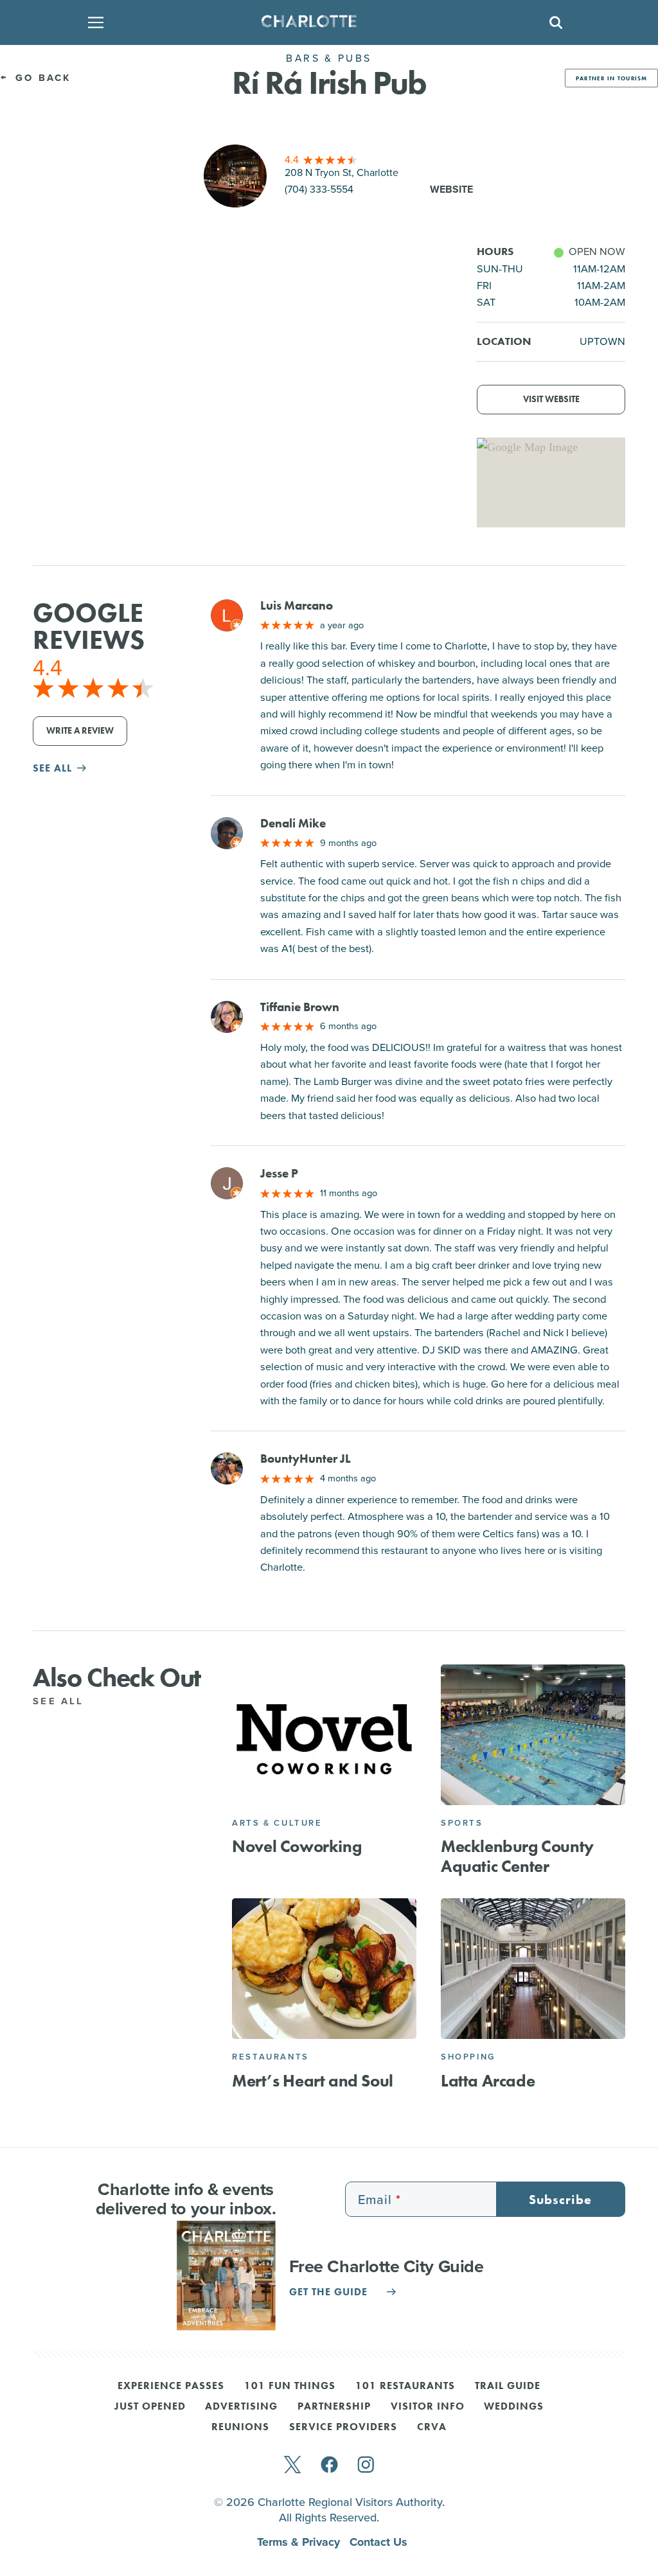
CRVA (432, 2428)
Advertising (241, 2407)
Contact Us (378, 2542)
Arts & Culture (277, 1823)
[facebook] (329, 2466)
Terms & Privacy (300, 2542)
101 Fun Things (290, 2386)
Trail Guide (508, 2386)
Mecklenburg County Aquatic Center (517, 1857)
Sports (462, 1823)
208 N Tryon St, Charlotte (342, 172)
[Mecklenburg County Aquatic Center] (533, 1735)
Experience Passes (171, 2386)
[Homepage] (325, 22)
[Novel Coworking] (324, 1735)
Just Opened (150, 2407)
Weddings (514, 2407)
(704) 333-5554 (319, 189)
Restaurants (271, 2057)
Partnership (334, 2407)
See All (61, 1701)
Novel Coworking (297, 1847)
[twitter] (292, 2466)
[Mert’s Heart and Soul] (324, 1969)
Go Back (41, 78)
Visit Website (551, 399)
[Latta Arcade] (533, 1969)
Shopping (468, 2057)
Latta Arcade (488, 2081)
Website (451, 189)
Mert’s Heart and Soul (313, 2081)
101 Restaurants (405, 2386)
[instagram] (366, 2466)
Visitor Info (428, 2407)
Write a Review (80, 731)
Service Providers (343, 2428)
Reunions (240, 2428)
